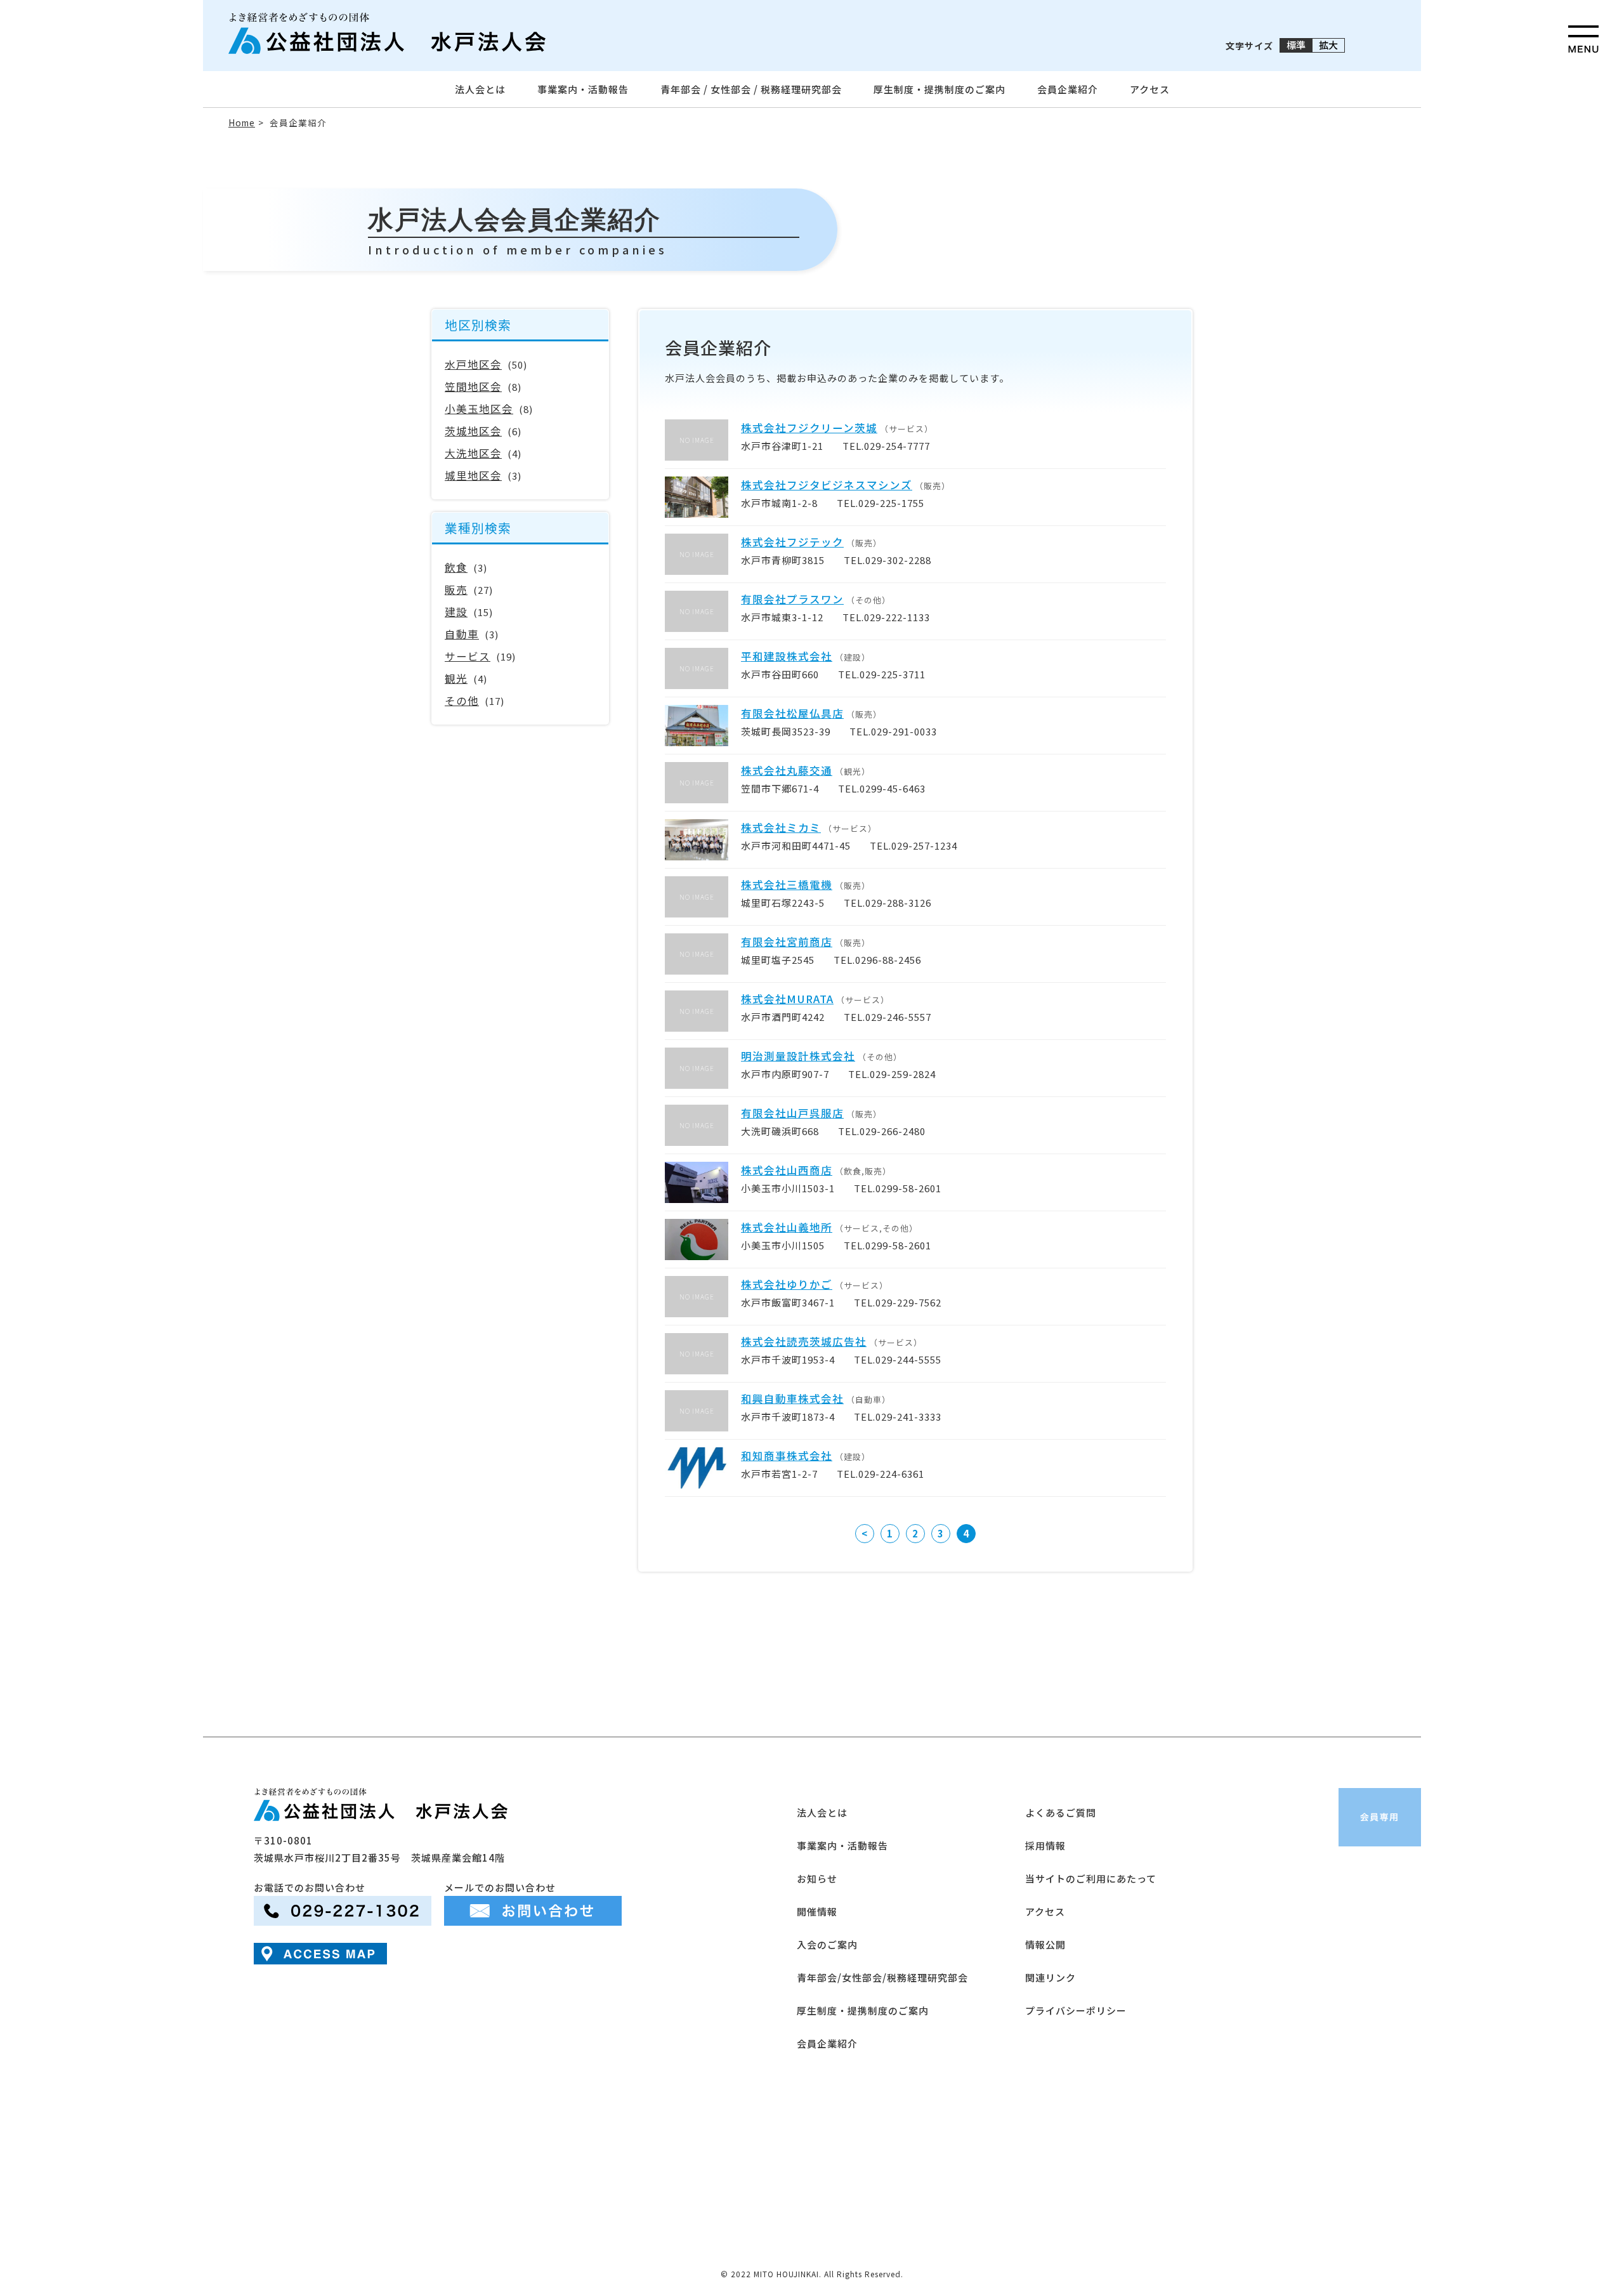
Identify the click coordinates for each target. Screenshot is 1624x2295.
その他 (462, 700)
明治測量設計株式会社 (798, 1056)
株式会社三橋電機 (787, 884)
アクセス (1150, 89)
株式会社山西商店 (787, 1170)
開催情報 (817, 1911)
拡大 (1328, 45)
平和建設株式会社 (787, 656)
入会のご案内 (827, 1944)
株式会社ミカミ (781, 827)
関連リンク (1051, 1977)
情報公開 (1045, 1944)
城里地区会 (473, 475)
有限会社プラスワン (792, 599)
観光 (456, 678)
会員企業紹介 (1068, 89)
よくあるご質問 (1061, 1812)
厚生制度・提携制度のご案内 (940, 89)
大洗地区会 (473, 453)
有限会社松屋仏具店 (792, 713)
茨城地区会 (473, 431)
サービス (468, 656)
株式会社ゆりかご (787, 1284)
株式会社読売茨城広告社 (804, 1341)
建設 (456, 612)
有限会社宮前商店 (787, 942)
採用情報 (1045, 1845)
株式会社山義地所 (787, 1227)
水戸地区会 (473, 364)
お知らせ (817, 1878)
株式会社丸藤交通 (787, 770)
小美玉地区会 (479, 409)
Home (242, 122)
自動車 (462, 634)
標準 (1296, 45)
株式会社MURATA (787, 999)
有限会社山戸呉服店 (792, 1113)
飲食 (456, 567)
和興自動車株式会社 (792, 1398)
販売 (456, 589)
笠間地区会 (473, 386)
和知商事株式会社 (787, 1456)
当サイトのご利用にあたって (1091, 1878)
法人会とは (480, 89)
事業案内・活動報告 (583, 89)
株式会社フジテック (792, 542)
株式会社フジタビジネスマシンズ (827, 485)
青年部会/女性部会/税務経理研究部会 (882, 1977)
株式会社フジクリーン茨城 (809, 428)
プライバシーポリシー (1076, 2010)
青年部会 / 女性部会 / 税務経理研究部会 (751, 89)
